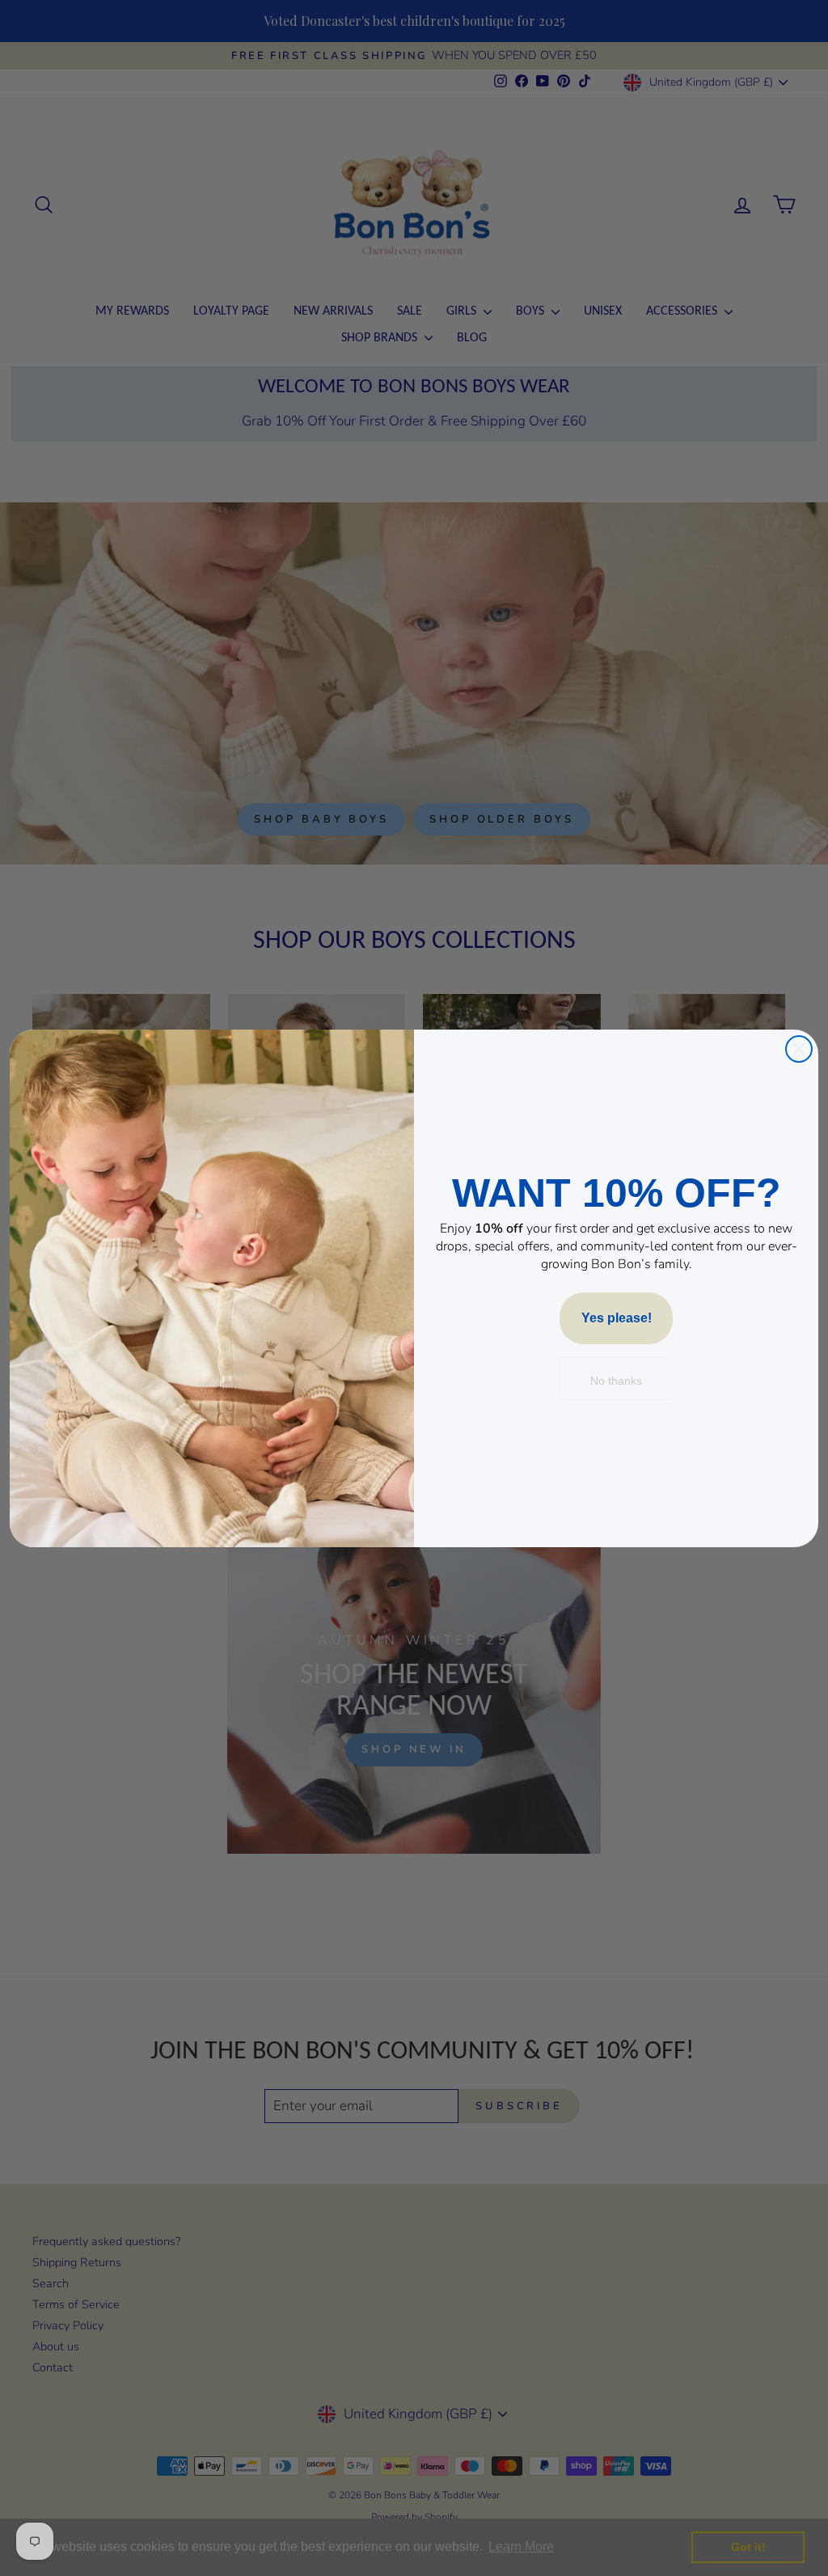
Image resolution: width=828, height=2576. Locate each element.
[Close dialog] (799, 1049)
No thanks (616, 1381)
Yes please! (617, 1318)
